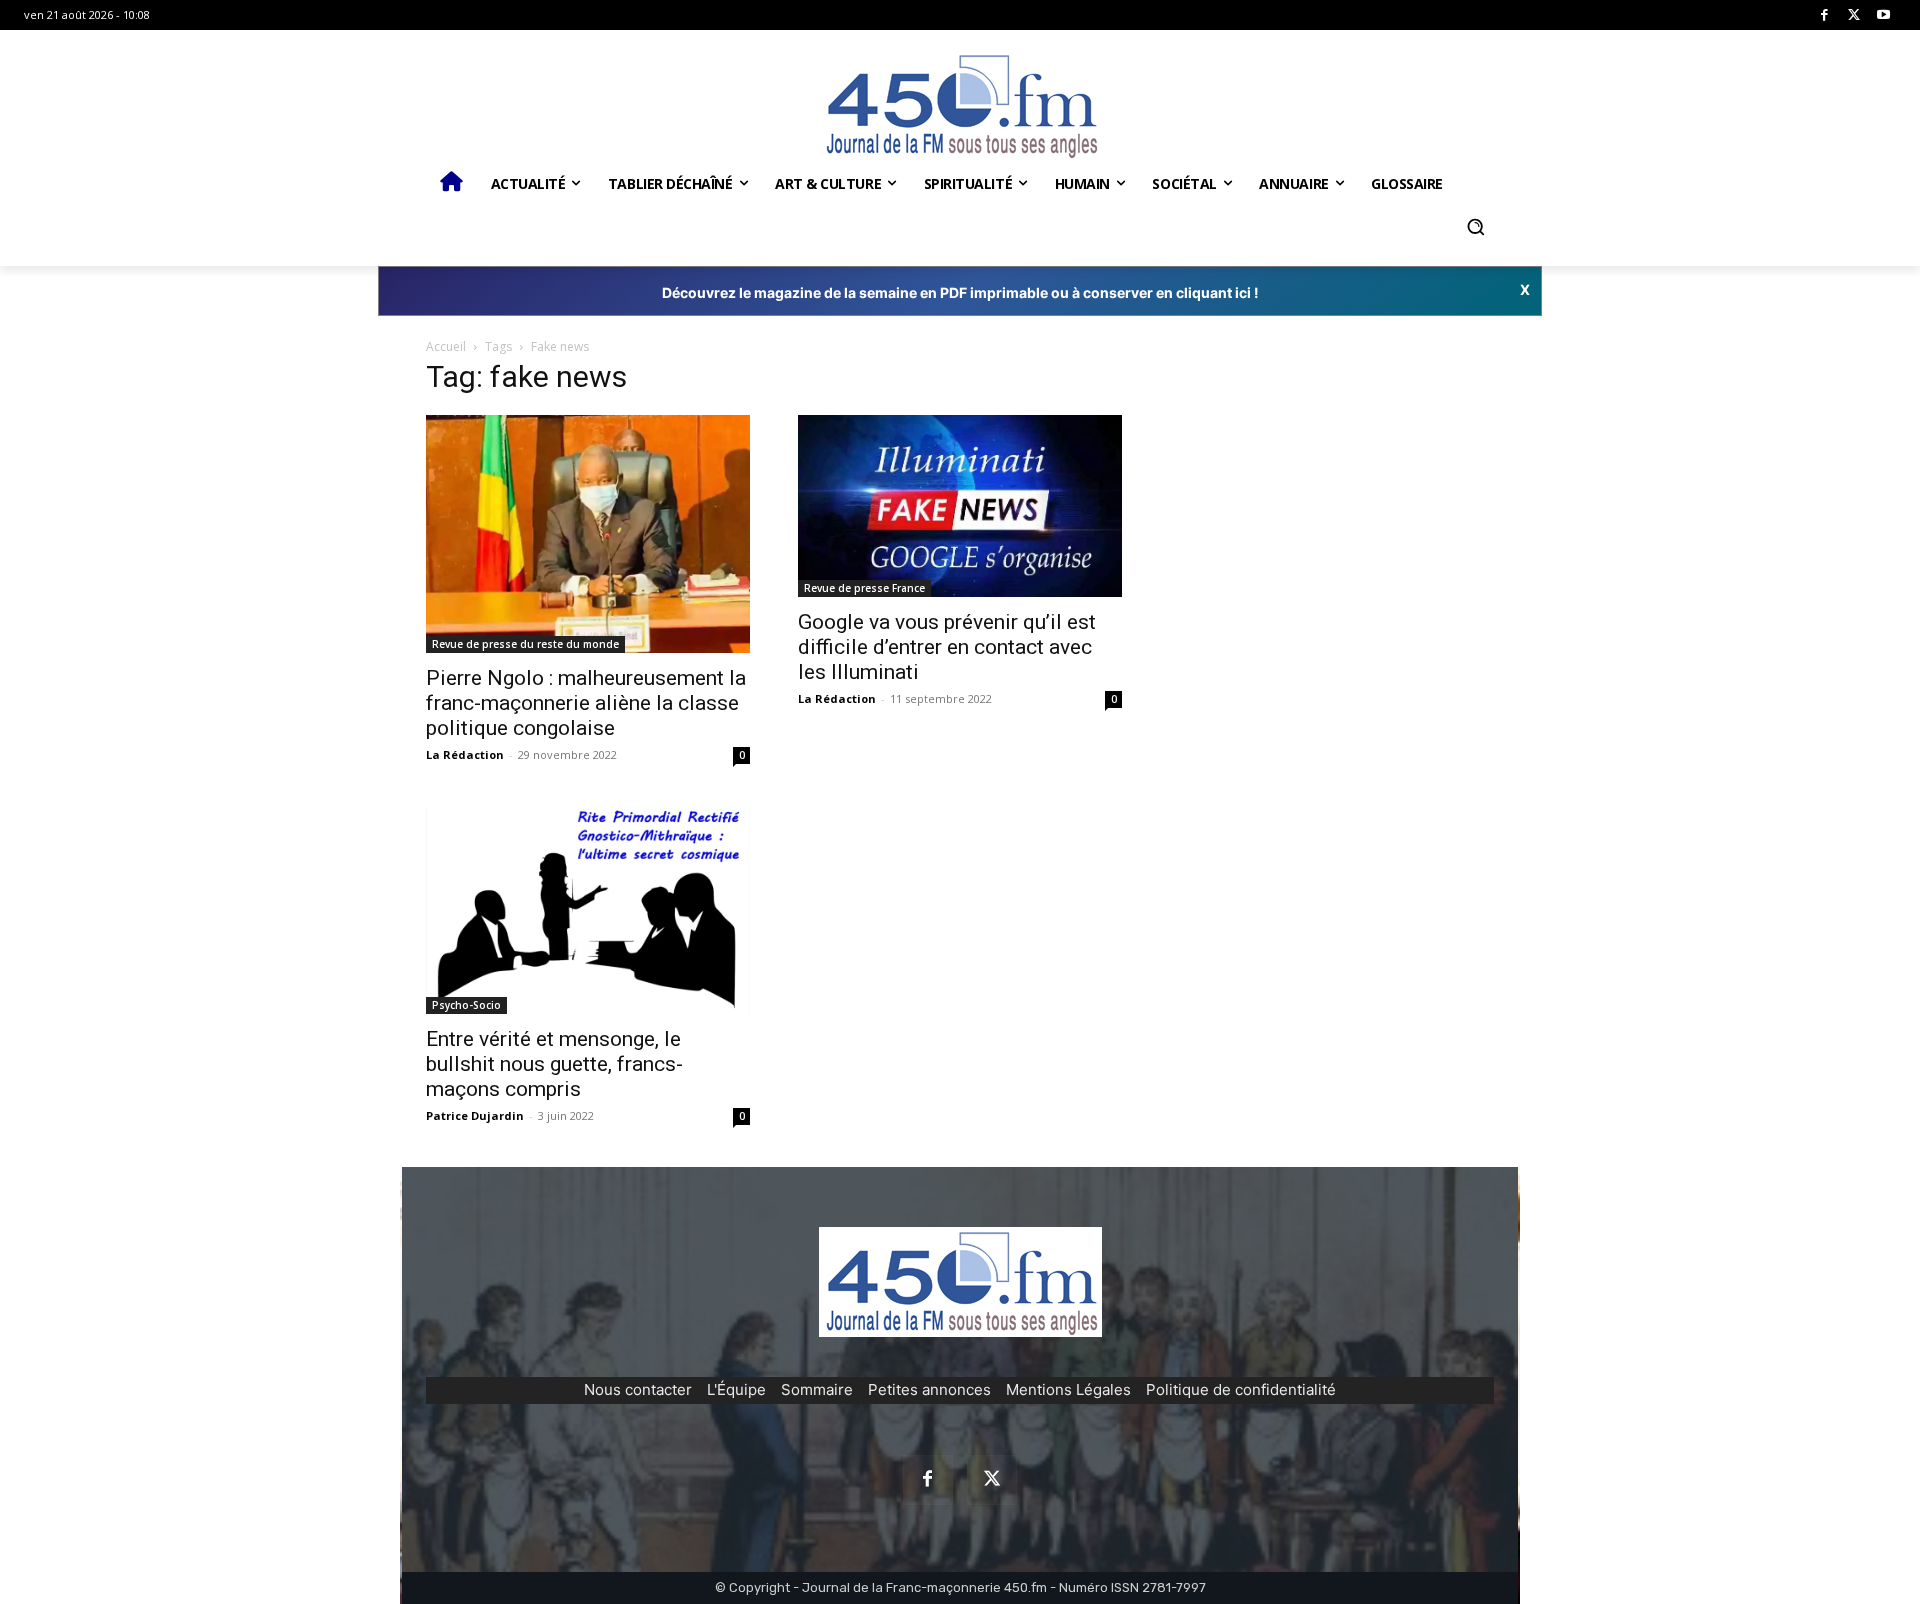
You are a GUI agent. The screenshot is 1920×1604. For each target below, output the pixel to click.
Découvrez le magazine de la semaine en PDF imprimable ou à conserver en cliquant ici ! (960, 292)
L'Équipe (736, 1389)
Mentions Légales (1068, 1389)
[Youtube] (1883, 15)
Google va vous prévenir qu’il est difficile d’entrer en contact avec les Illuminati (947, 647)
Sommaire (817, 1389)
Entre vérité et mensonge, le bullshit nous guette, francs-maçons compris (554, 1064)
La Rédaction (465, 754)
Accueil (446, 346)
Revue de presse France (864, 588)
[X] (1854, 15)
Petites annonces (929, 1389)
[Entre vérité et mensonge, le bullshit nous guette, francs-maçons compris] (588, 910)
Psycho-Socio (466, 1005)
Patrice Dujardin (475, 1115)
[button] (1475, 227)
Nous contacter (638, 1389)
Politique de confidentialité (1241, 1389)
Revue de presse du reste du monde (525, 644)
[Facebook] (1824, 15)
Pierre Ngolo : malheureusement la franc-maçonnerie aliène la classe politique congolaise (586, 703)
